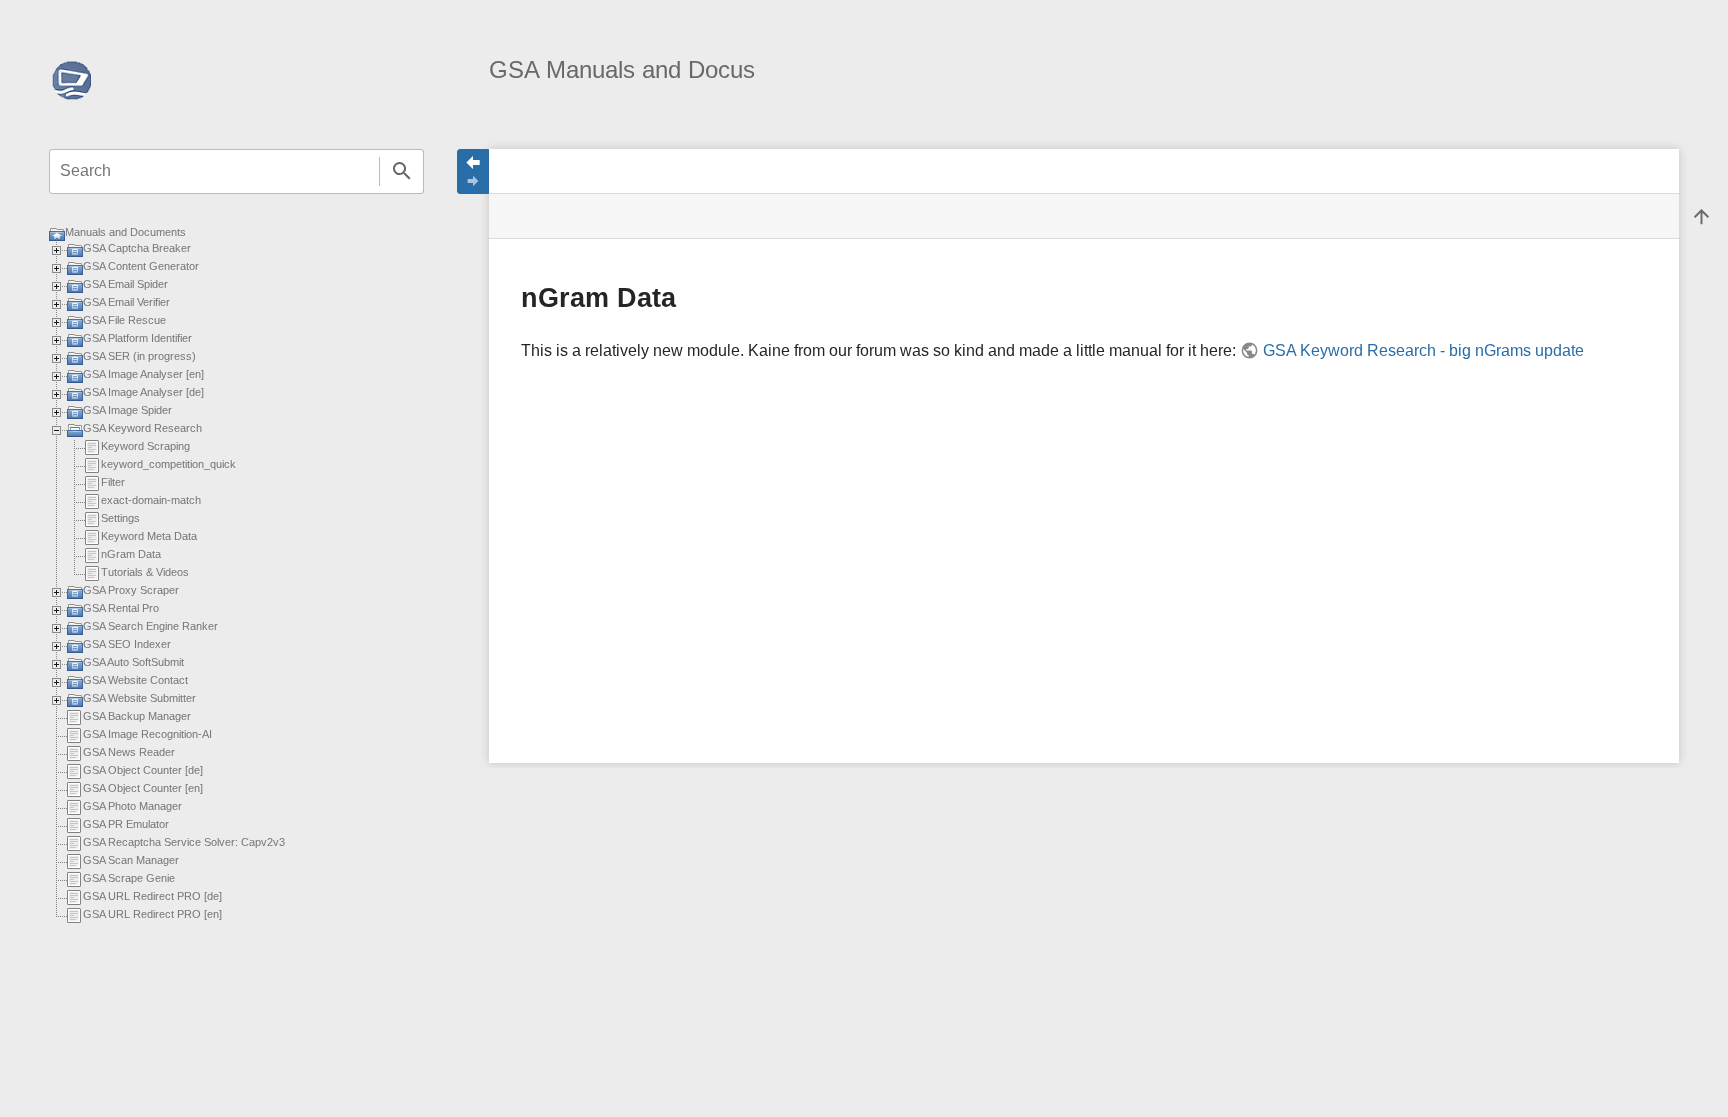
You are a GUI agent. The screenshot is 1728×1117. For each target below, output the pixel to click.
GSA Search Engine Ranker (150, 626)
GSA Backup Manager (137, 716)
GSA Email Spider (125, 284)
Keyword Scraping (145, 446)
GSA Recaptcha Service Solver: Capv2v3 (184, 842)
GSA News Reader (129, 752)
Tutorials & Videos (145, 572)
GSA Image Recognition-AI (147, 734)
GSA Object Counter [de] (143, 770)
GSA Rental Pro (121, 608)
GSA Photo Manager (132, 806)
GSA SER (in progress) (139, 356)
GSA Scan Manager (131, 860)
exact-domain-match (151, 500)
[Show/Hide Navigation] (473, 171)
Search (401, 171)
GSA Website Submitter (139, 698)
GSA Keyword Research (142, 428)
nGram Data (131, 554)
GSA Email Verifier (126, 302)
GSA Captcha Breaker (137, 248)
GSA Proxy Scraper (131, 590)
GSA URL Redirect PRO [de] (152, 896)
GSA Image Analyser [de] (143, 392)
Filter (113, 482)
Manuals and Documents (125, 232)
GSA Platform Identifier (137, 338)
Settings (120, 518)
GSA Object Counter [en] (143, 788)
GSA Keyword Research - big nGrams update (1423, 350)
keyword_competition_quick (168, 464)
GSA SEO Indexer (127, 644)
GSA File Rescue (124, 320)
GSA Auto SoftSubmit (133, 662)
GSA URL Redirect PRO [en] (152, 914)
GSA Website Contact (135, 680)
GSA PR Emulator (126, 824)
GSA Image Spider (127, 410)
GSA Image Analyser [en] (143, 374)
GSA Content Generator (141, 266)
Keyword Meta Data (149, 536)
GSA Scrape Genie (129, 878)
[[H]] (71, 78)
